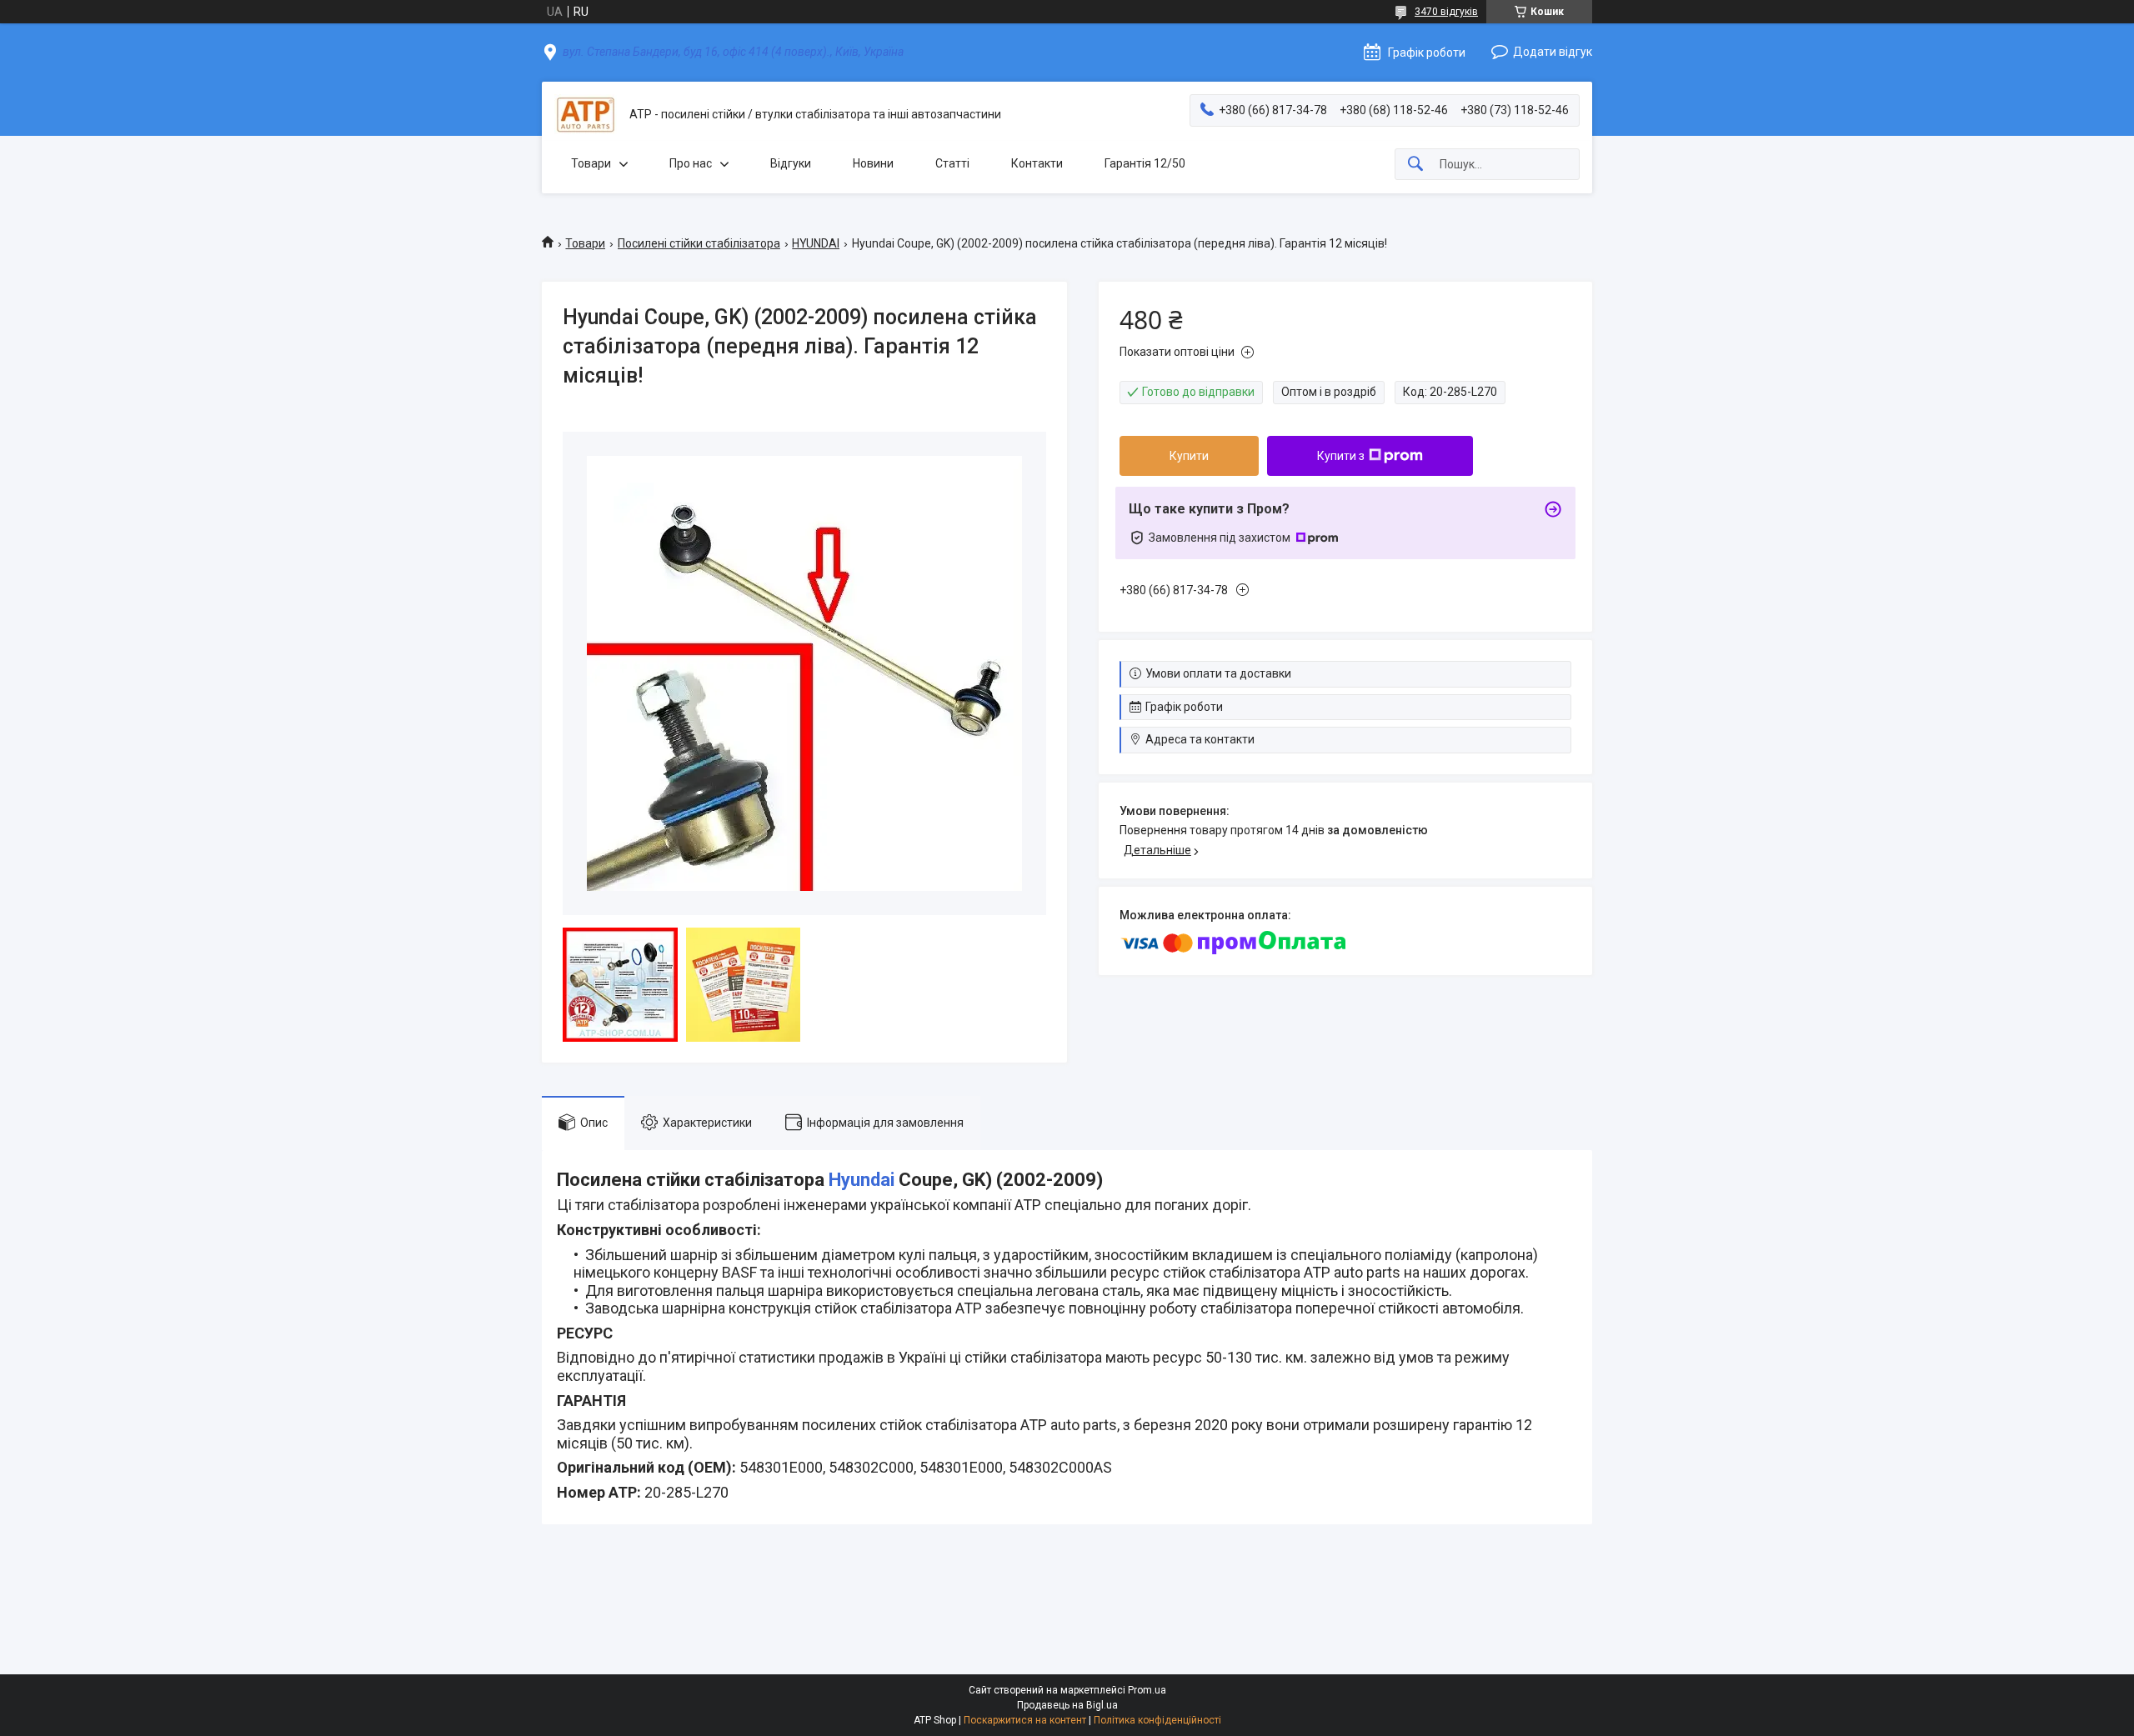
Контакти (1037, 163)
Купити (1189, 456)
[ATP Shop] (586, 115)
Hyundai (862, 1180)
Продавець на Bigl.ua (1067, 1705)
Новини (873, 163)
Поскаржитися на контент (1025, 1720)
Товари (591, 163)
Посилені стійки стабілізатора (699, 243)
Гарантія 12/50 (1145, 163)
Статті (952, 163)
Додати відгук (1553, 52)
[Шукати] (1415, 165)
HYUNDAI (816, 243)
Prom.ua (1147, 1690)
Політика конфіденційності (1157, 1720)
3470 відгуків (1446, 12)
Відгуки (791, 163)
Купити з (1341, 456)
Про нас (691, 163)
